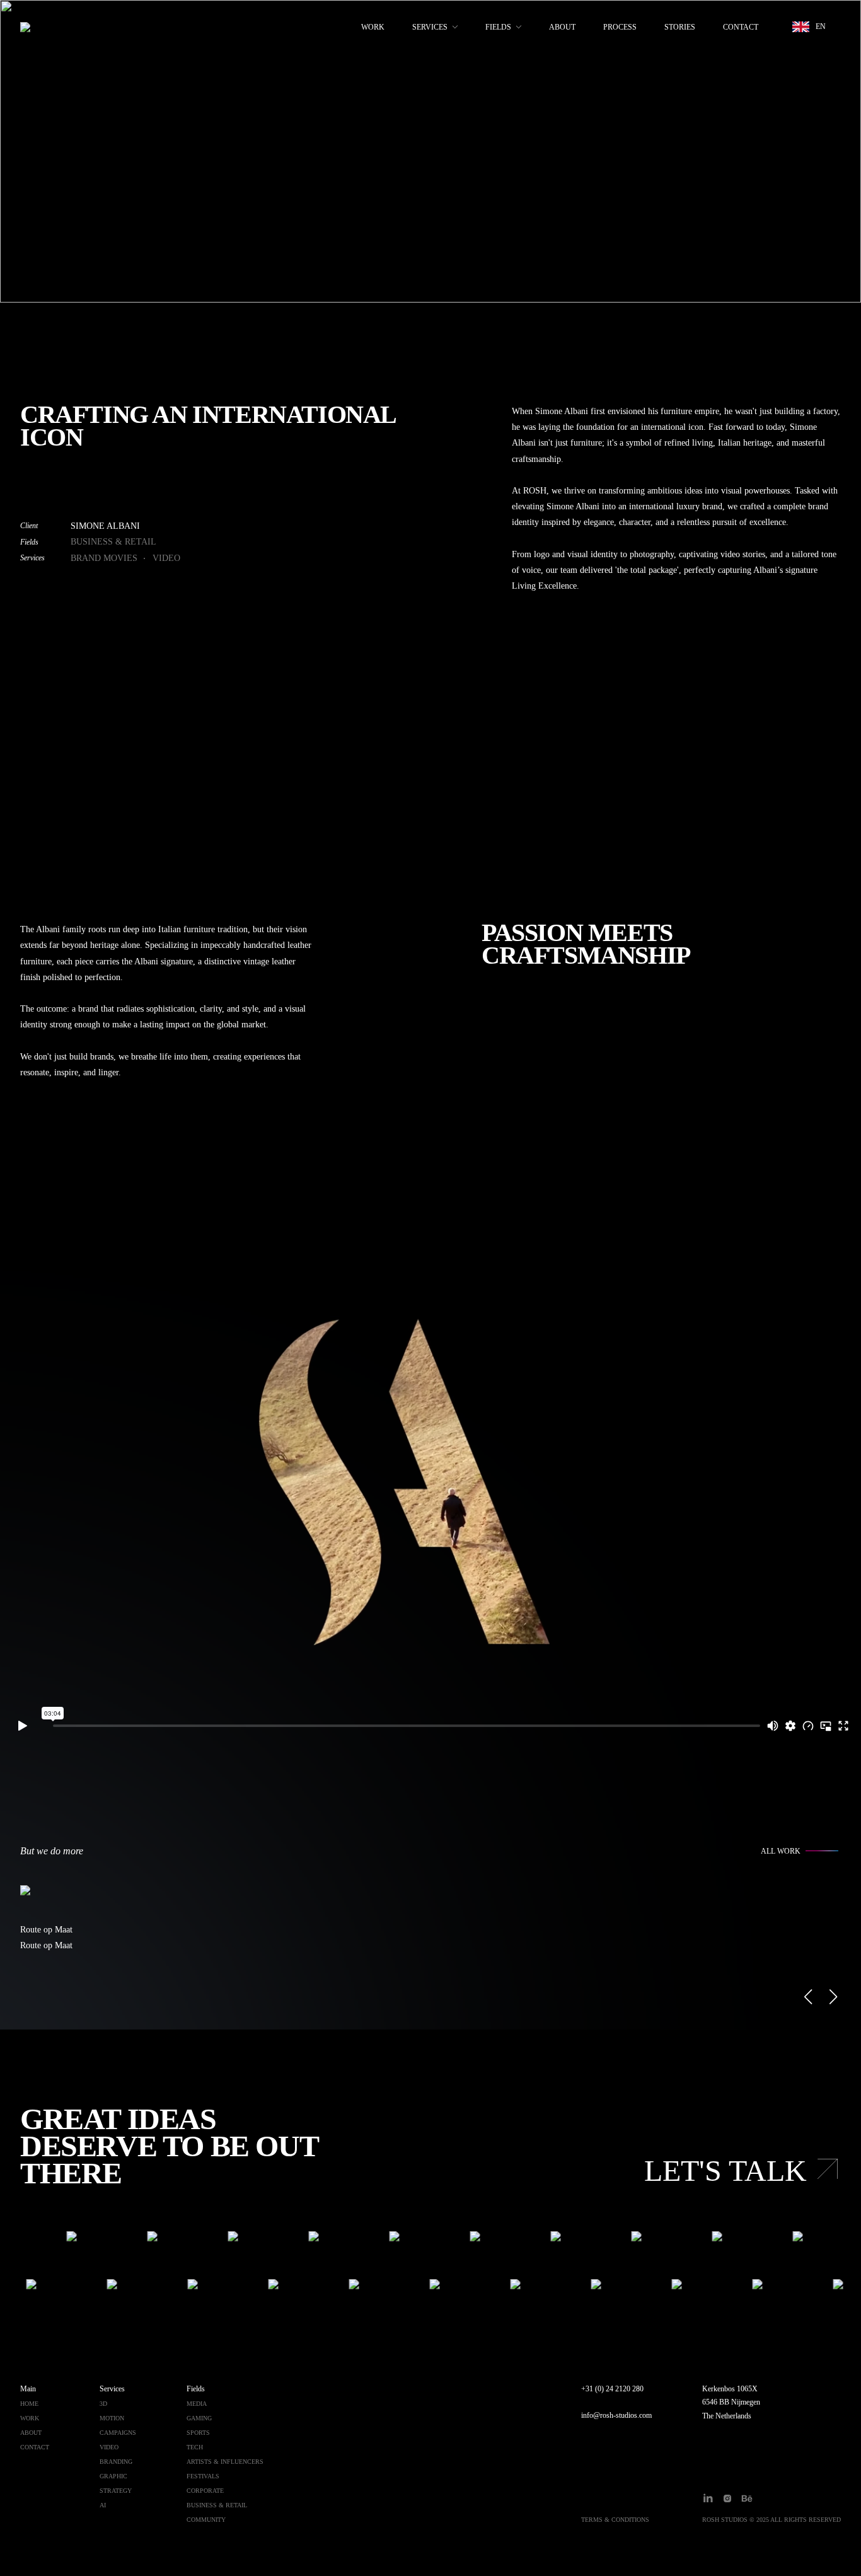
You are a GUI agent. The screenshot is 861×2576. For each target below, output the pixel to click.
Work (373, 27)
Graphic (113, 2476)
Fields (498, 27)
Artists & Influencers (225, 2462)
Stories (680, 27)
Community (206, 2520)
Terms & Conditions (615, 2520)
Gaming (199, 2418)
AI (103, 2505)
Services (430, 27)
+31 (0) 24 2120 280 (612, 2389)
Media (197, 2404)
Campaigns (118, 2433)
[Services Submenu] (453, 27)
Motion (112, 2418)
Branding (116, 2462)
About (562, 27)
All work (781, 1851)
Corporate (205, 2491)
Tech (195, 2447)
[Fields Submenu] (516, 27)
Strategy (116, 2491)
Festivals (203, 2476)
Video (166, 558)
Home (29, 2404)
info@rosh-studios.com (616, 2415)
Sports (198, 2433)
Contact (741, 27)
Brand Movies (104, 558)
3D (103, 2404)
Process (620, 27)
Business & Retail (113, 542)
